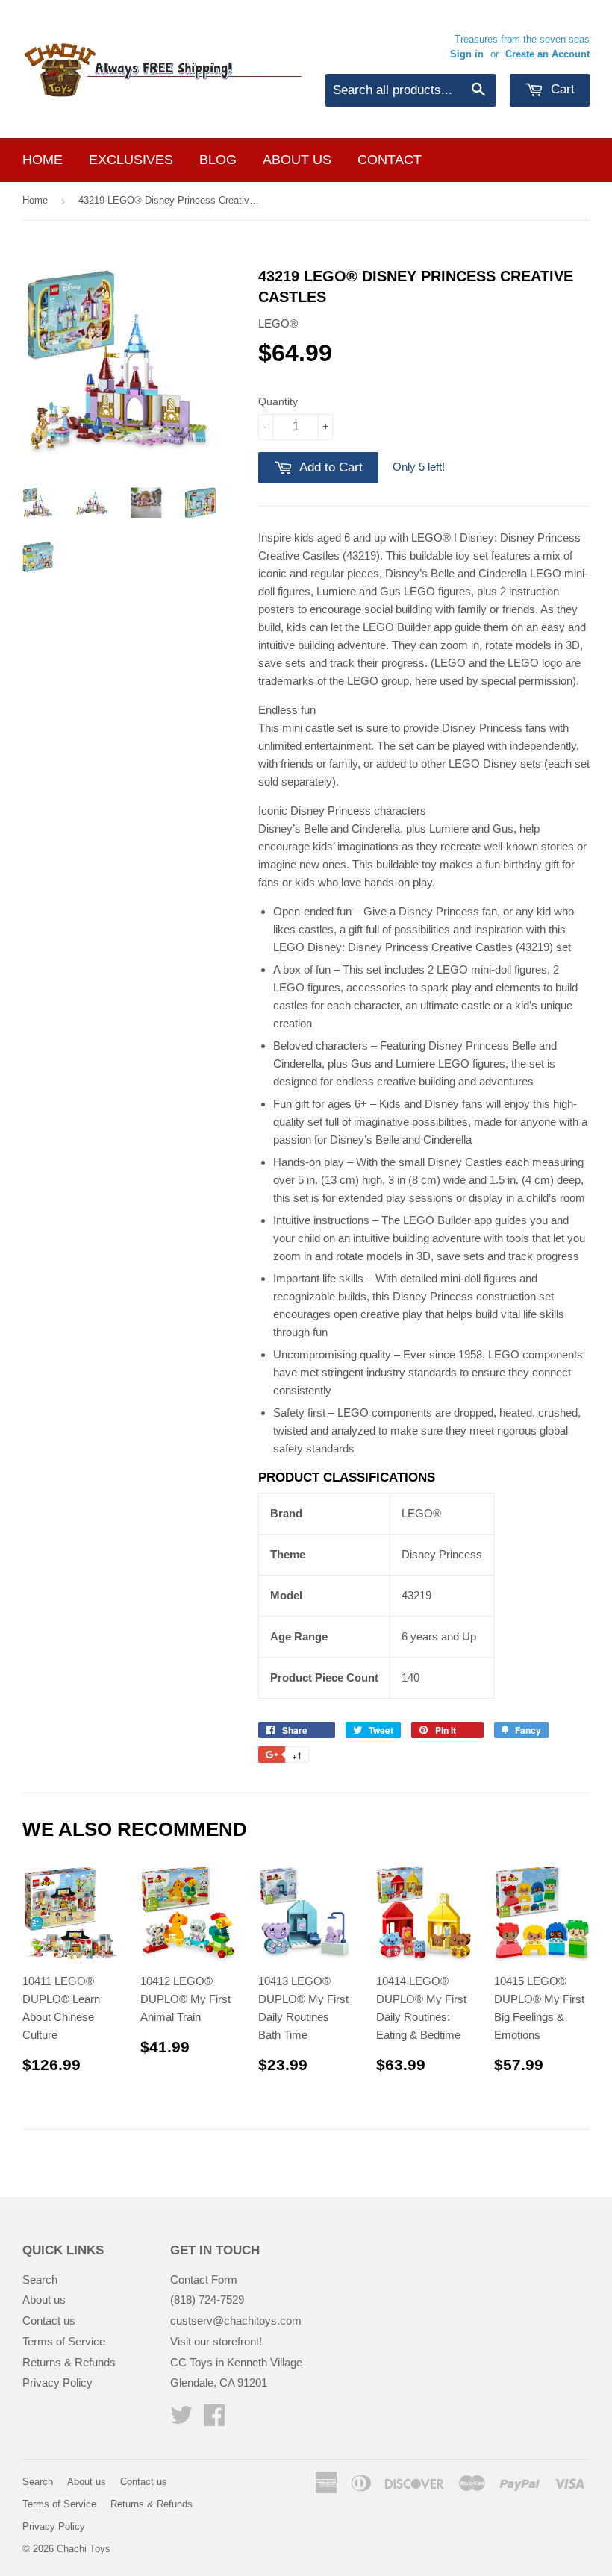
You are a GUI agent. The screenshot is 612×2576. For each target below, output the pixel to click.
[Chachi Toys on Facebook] (214, 2420)
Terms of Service (64, 2341)
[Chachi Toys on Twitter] (181, 2420)
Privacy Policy (57, 2382)
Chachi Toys (84, 2549)
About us (297, 160)
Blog (218, 160)
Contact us (49, 2320)
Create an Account (547, 54)
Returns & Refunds (69, 2362)
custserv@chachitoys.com (236, 2320)
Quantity (278, 401)
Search (40, 2279)
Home (43, 160)
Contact (390, 160)
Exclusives (131, 160)
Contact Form (204, 2279)
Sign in (467, 54)
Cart (561, 89)
